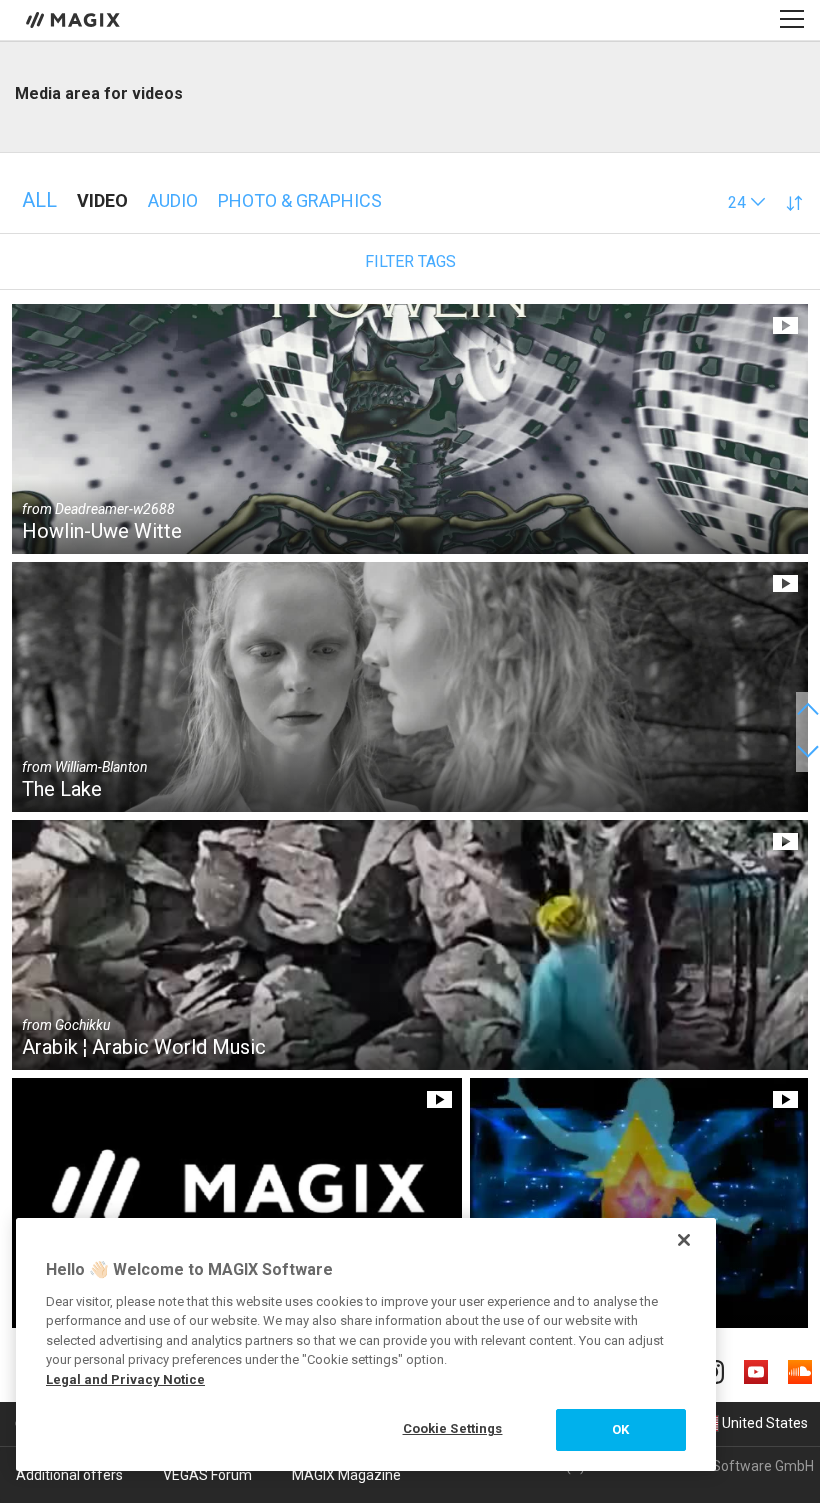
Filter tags (410, 261)
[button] (747, 202)
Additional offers (69, 1475)
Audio (173, 200)
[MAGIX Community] (74, 19)
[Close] (684, 1240)
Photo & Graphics (300, 200)
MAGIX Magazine (346, 1475)
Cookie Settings (453, 1428)
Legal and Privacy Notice (125, 1379)
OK (620, 1429)
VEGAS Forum (207, 1475)
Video (102, 200)
